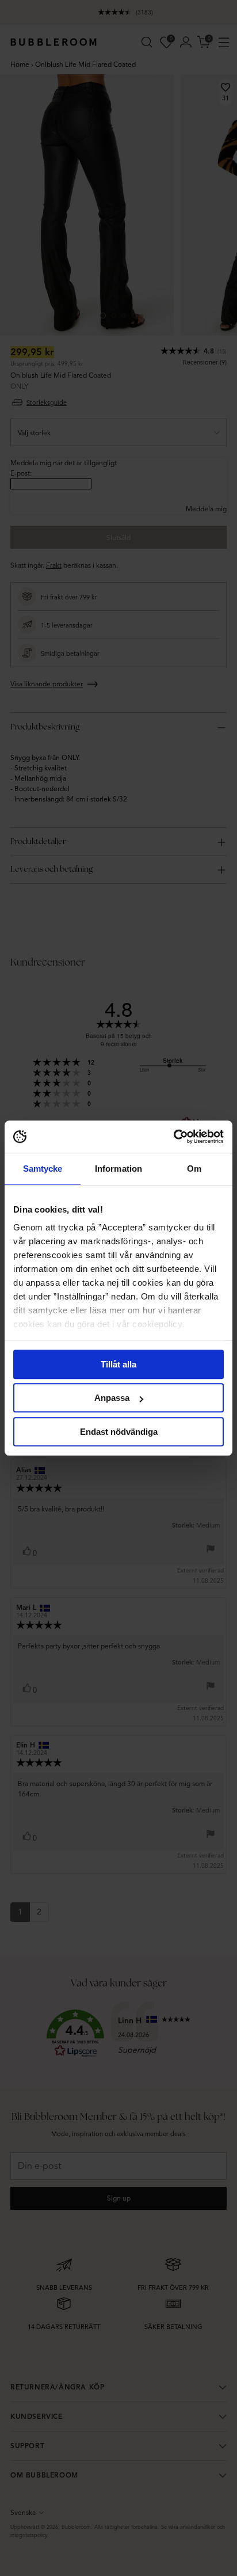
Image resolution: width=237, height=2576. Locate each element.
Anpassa (112, 1398)
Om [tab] (194, 1169)
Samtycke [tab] (43, 1169)
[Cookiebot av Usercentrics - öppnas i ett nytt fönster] (173, 1137)
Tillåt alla (118, 1364)
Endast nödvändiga (119, 1432)
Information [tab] (118, 1169)
